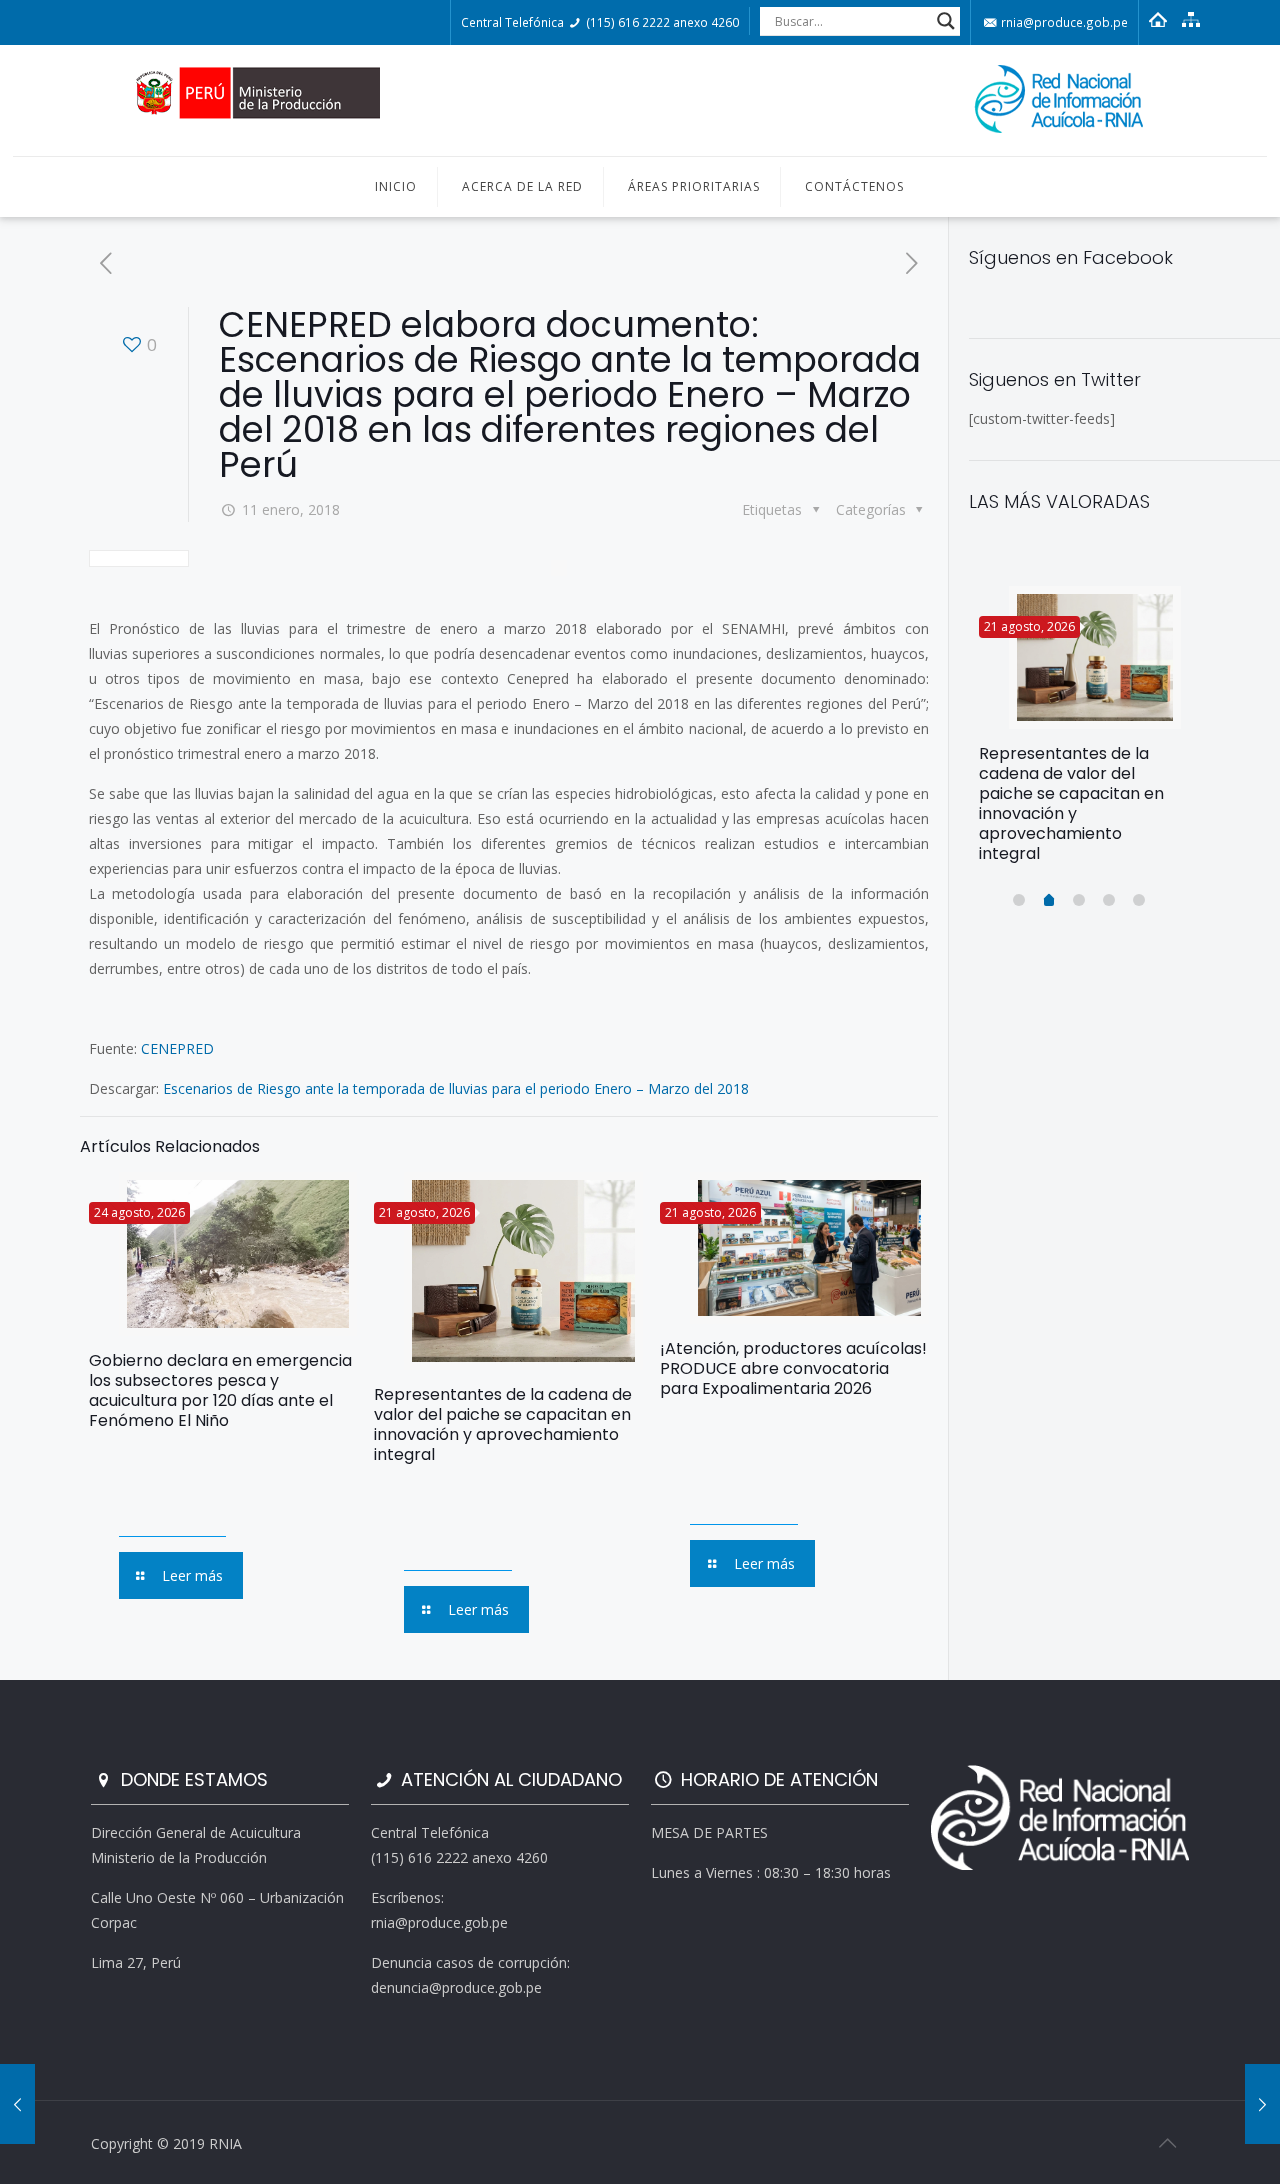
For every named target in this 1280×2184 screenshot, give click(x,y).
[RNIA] (639, 100)
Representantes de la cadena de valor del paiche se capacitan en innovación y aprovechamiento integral (503, 1424)
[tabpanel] (1080, 732)
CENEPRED (177, 1048)
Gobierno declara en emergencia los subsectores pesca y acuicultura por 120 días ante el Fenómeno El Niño (220, 1390)
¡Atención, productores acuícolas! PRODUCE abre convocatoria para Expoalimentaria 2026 (793, 1368)
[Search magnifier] (946, 21)
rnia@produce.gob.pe (1063, 22)
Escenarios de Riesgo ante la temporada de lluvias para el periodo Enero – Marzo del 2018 (456, 1088)
